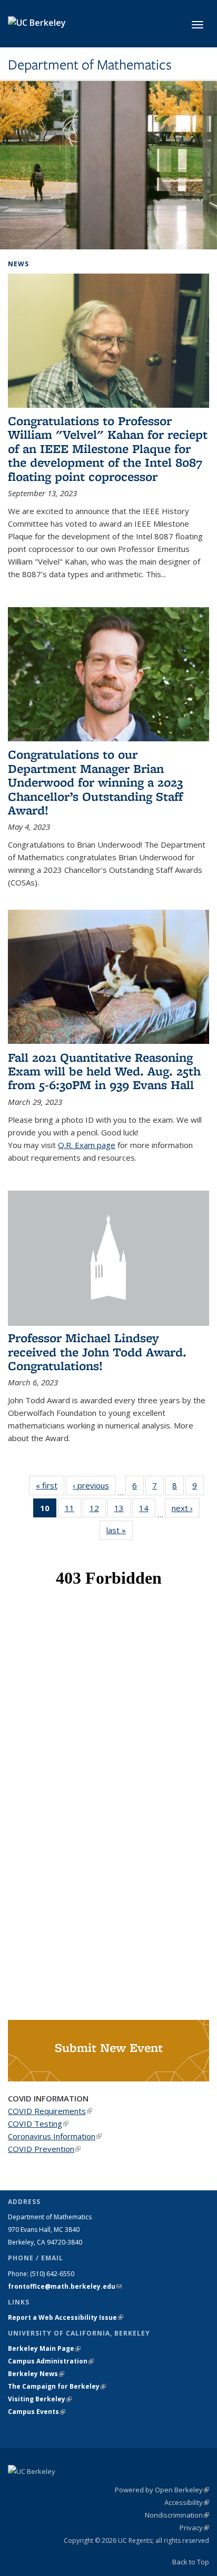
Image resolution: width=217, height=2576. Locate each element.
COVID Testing (38, 2124)
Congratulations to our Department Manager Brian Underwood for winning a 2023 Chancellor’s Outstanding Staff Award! (95, 782)
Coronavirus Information (55, 2136)
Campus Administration (51, 2361)
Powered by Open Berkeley (162, 2490)
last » (120, 1530)
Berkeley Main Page (44, 2348)
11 (73, 1510)
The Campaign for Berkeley (57, 2386)
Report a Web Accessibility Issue (66, 2317)
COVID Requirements (50, 2111)
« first (50, 1485)
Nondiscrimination (177, 2515)
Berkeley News (36, 2374)
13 (122, 1510)
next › (186, 1508)
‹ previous (94, 1485)
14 (147, 1510)
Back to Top (191, 2562)
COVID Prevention (44, 2149)
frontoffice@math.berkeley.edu (65, 2286)
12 (98, 1510)
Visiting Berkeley (40, 2399)
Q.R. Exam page (87, 1145)
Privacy (194, 2528)
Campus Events (37, 2412)
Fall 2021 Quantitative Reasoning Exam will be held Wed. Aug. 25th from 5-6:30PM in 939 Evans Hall (104, 1071)
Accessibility (187, 2502)
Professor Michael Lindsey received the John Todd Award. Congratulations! (97, 1352)
